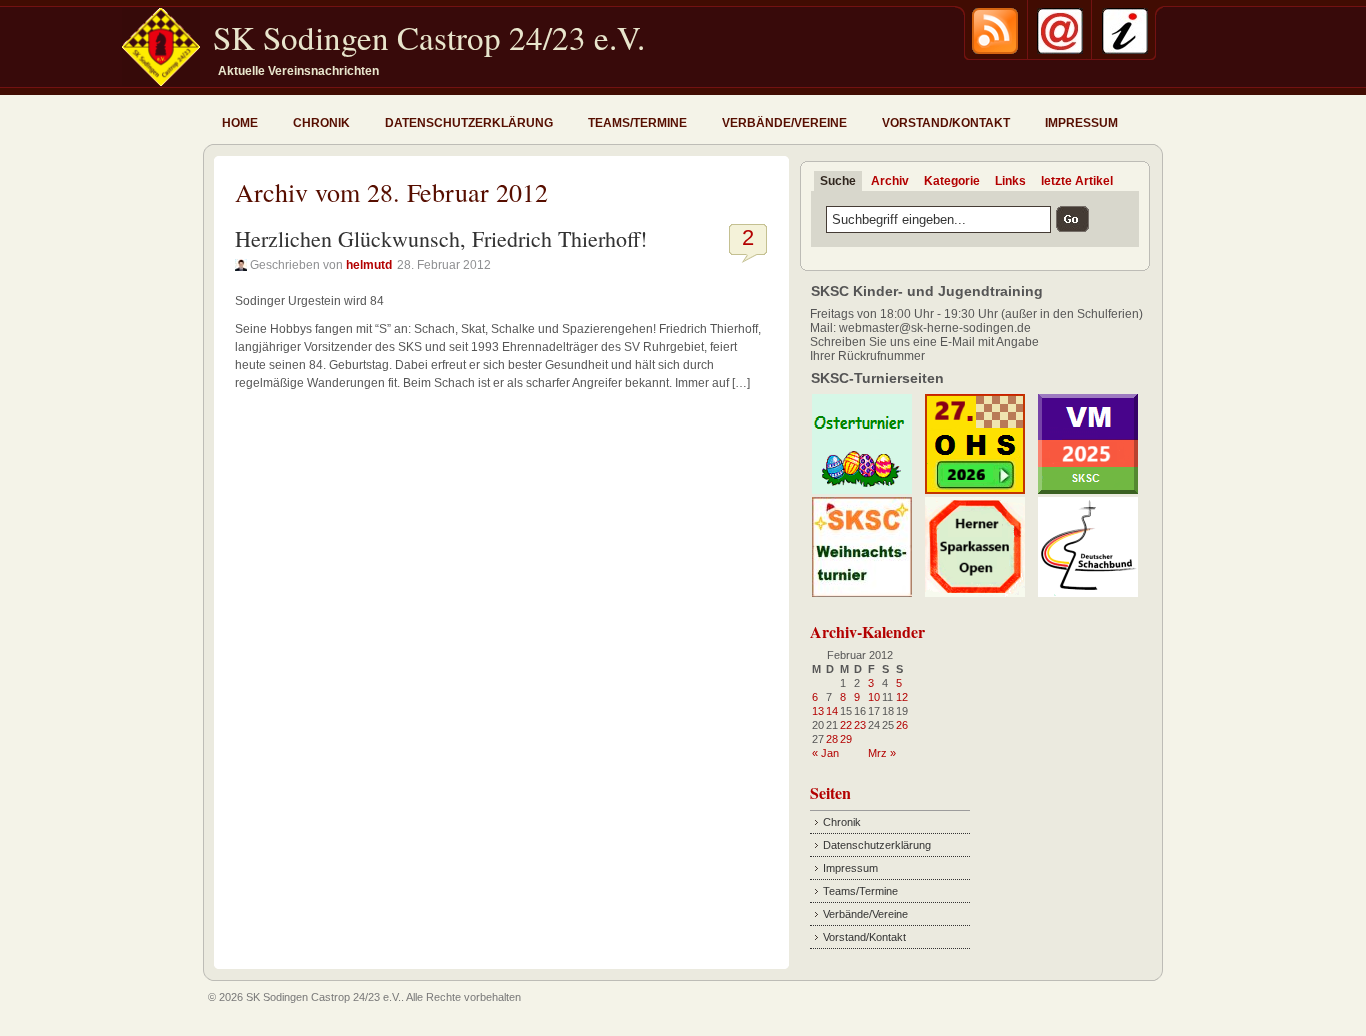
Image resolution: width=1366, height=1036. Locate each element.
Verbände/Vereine (784, 123)
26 (902, 725)
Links (1010, 181)
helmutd (369, 265)
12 (902, 697)
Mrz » (882, 753)
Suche (838, 181)
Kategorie (952, 181)
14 (832, 711)
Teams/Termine (637, 123)
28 (832, 739)
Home (240, 123)
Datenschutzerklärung (469, 123)
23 (860, 725)
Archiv (890, 181)
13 (818, 711)
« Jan (825, 753)
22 (846, 725)
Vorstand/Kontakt (946, 123)
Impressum (1081, 123)
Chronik (321, 123)
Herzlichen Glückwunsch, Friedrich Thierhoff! (441, 238)
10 (874, 697)
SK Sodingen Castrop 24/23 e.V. (429, 37)
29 (846, 739)
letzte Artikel (1077, 181)
